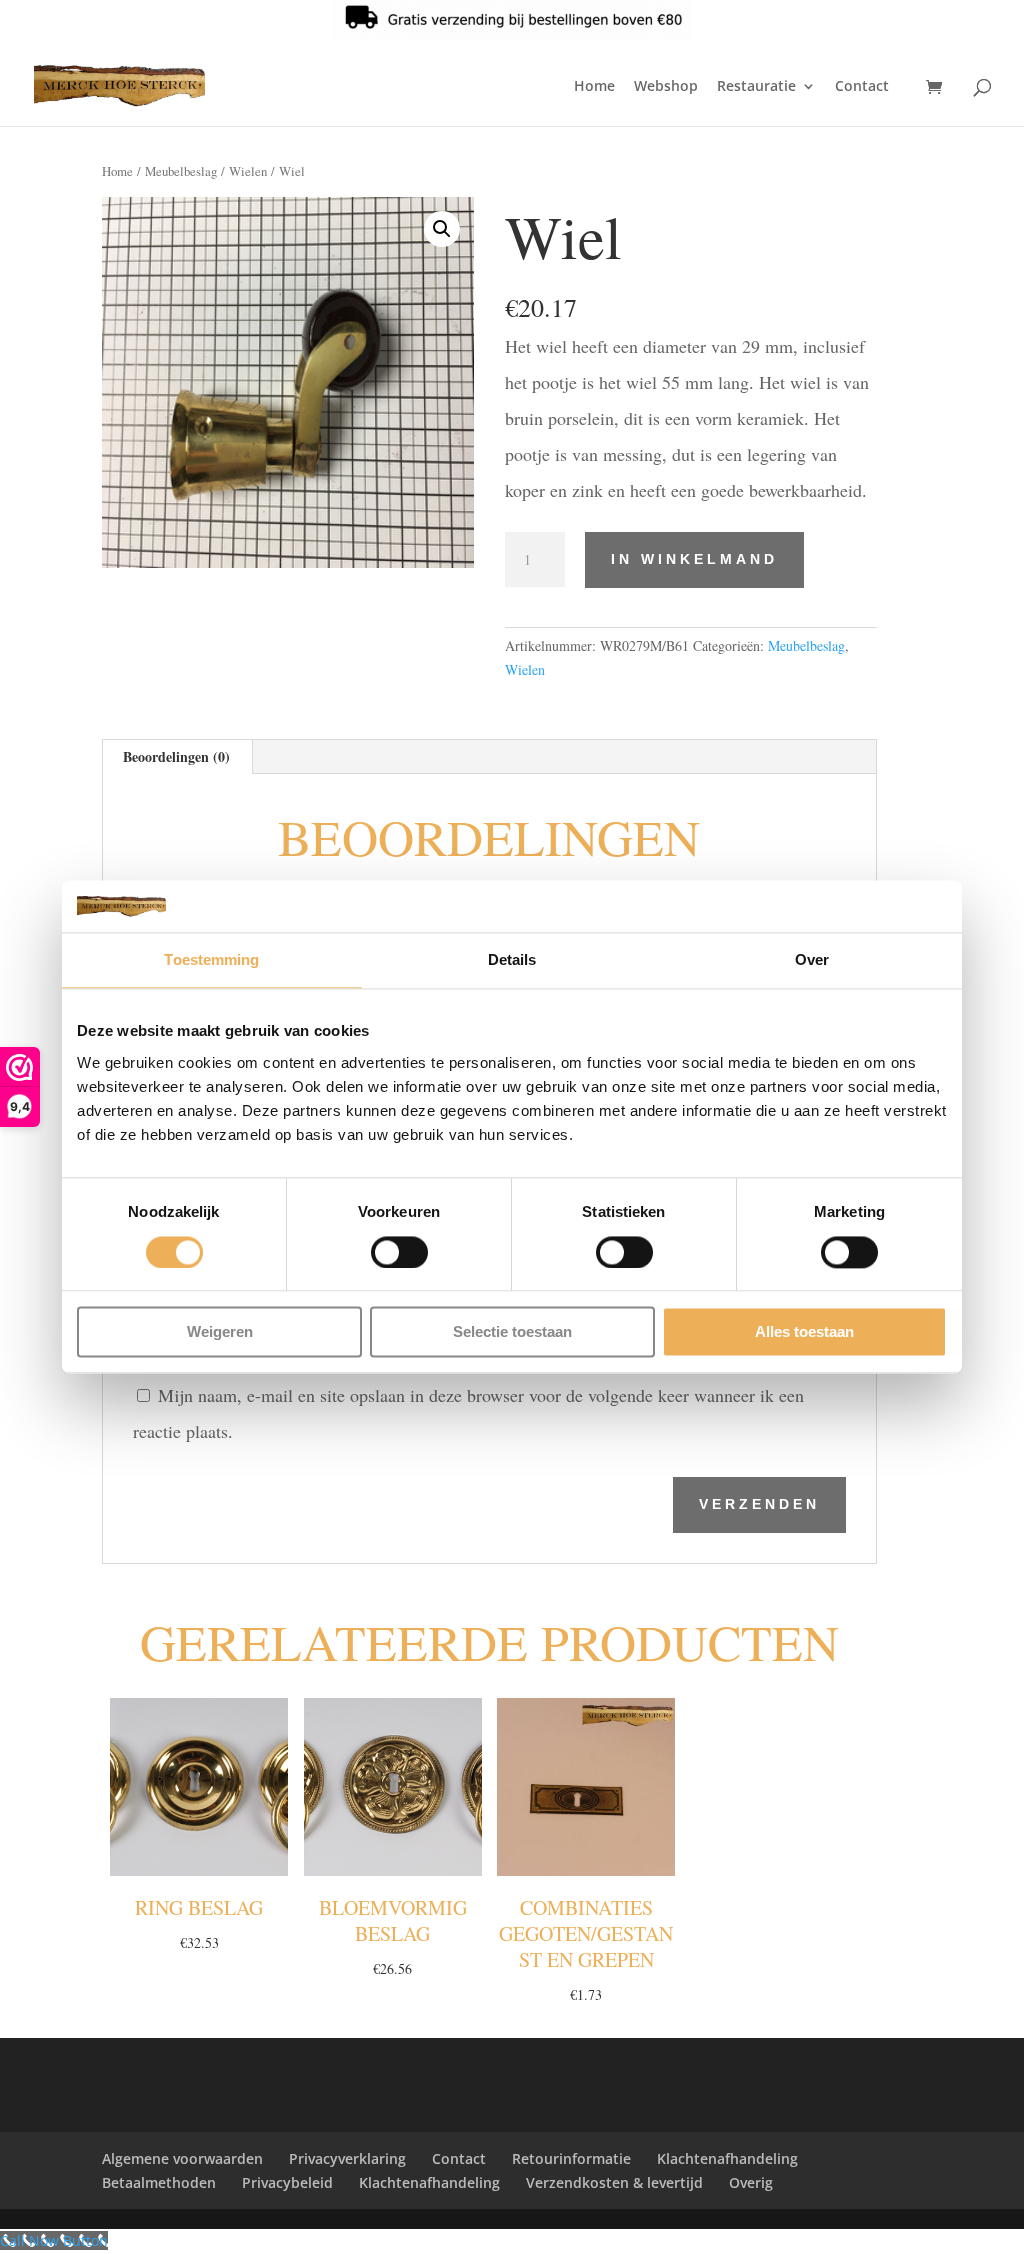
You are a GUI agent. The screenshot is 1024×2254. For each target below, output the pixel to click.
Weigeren (220, 1332)
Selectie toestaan (512, 1332)
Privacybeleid (287, 2182)
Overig (751, 2182)
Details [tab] (512, 960)
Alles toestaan (804, 1332)
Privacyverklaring (347, 2158)
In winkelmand (694, 559)
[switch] (399, 1252)
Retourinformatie (571, 2158)
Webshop (666, 87)
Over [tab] (812, 960)
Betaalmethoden (159, 2182)
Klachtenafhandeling (727, 2158)
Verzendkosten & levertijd (614, 2182)
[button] (442, 229)
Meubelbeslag (181, 171)
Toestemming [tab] (211, 960)
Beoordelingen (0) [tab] (176, 756)
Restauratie (756, 87)
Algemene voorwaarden (182, 2158)
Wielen (248, 171)
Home (594, 87)
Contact (862, 87)
